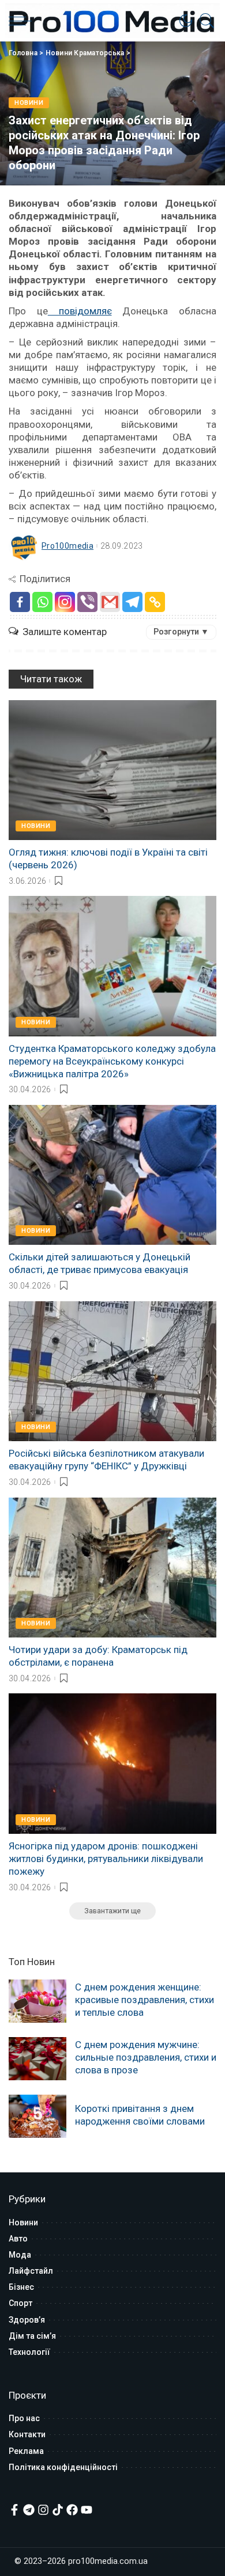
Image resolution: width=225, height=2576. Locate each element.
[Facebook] (20, 602)
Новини (29, 103)
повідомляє (80, 311)
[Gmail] (110, 602)
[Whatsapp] (42, 602)
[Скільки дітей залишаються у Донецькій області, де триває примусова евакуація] (112, 1175)
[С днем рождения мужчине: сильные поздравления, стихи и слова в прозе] (37, 2059)
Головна (23, 53)
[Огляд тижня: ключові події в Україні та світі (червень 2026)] (112, 770)
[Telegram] (132, 602)
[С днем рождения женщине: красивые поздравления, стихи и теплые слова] (37, 2001)
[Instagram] (65, 602)
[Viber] (87, 602)
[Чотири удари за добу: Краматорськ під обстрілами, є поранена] (112, 1568)
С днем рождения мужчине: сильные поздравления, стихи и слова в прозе (146, 2057)
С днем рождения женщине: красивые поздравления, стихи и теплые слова (145, 2000)
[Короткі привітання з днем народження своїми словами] (37, 2116)
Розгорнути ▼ (181, 632)
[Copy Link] (155, 602)
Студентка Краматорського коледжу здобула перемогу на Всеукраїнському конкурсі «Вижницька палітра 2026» (112, 1061)
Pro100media (67, 546)
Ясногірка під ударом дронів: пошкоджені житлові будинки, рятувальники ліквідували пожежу (106, 1859)
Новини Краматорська (85, 53)
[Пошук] (204, 21)
